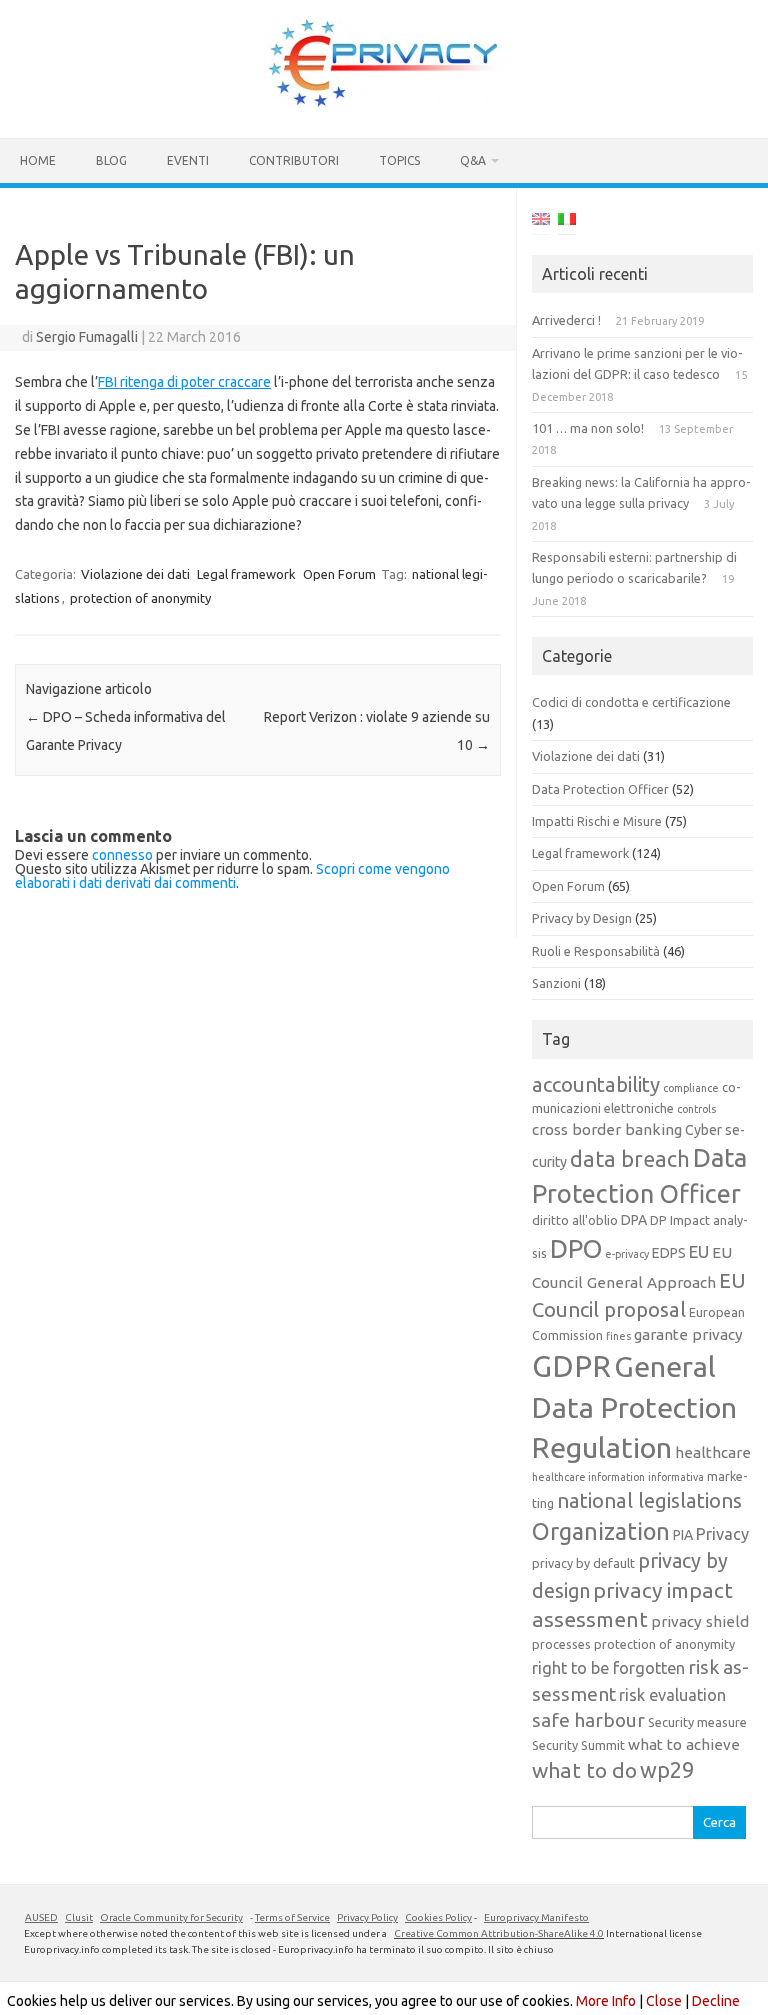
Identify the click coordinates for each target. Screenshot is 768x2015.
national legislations (649, 1500)
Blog (111, 160)
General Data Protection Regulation (634, 1406)
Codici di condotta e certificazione (631, 702)
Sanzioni (556, 983)
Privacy (722, 1534)
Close (664, 2001)
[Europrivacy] (384, 104)
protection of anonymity (140, 598)
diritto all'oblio (575, 1220)
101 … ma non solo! (588, 428)
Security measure (697, 1722)
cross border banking (607, 1129)
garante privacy (688, 1334)
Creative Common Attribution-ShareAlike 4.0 (499, 1933)
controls (696, 1109)
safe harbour (588, 1720)
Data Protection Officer (600, 789)
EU (699, 1251)
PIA (683, 1535)
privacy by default (583, 1563)
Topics (399, 160)
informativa (676, 1477)
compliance (691, 1088)
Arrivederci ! (566, 320)
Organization (601, 1531)
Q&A (473, 160)
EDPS (669, 1253)
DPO (576, 1248)
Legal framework (246, 574)
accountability (596, 1084)
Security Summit (578, 1745)
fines (618, 1336)
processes (561, 1644)
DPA (634, 1220)
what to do (584, 1770)
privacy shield (700, 1621)
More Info (606, 2001)
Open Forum (339, 574)
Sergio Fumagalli (87, 337)
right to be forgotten (608, 1668)
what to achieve (684, 1744)
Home (38, 160)
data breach (630, 1159)
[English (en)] (541, 222)
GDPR (571, 1366)
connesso (122, 855)
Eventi (188, 160)
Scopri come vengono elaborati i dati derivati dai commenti (232, 876)
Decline (716, 2001)
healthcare (713, 1452)
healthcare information (588, 1477)
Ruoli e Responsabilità (596, 951)
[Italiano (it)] (567, 222)
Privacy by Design (582, 918)
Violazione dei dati (135, 574)
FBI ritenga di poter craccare (184, 382)
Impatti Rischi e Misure (597, 821)
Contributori (294, 160)
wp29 (667, 1770)
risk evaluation (672, 1695)
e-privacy (627, 1254)
